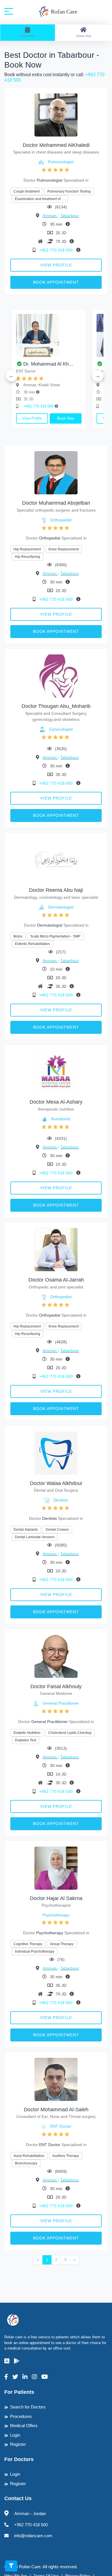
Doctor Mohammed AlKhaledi (56, 145)
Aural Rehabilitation (29, 2156)
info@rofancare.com (33, 2536)
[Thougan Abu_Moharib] (56, 676)
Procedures (21, 2416)
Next (98, 376)
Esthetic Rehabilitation (32, 944)
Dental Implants (26, 1530)
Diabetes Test (26, 1740)
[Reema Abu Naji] (56, 860)
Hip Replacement (27, 549)
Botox (18, 936)
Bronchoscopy (26, 2163)
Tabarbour (70, 216)
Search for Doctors (28, 2407)
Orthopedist (61, 520)
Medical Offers (24, 2426)
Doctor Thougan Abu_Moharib (56, 706)
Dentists (61, 1500)
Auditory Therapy (66, 2156)
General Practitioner (61, 1703)
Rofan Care (63, 11)
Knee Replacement (64, 549)
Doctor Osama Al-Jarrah (56, 1280)
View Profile (56, 265)
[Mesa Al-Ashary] (56, 1072)
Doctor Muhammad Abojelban (56, 503)
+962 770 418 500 (57, 250)
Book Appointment (56, 282)
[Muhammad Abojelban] (56, 472)
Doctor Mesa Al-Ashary (56, 1102)
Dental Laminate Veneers (35, 1537)
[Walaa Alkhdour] (56, 1453)
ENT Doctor (61, 2126)
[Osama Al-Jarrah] (56, 1249)
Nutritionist (61, 1119)
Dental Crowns (57, 1530)
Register (18, 2444)
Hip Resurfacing (28, 557)
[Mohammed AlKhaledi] (56, 115)
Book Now (19, 418)
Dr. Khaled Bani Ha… (80, 364)
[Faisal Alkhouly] (56, 1656)
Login (15, 2435)
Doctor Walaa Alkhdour (56, 1483)
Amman (50, 216)
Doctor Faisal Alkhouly (56, 1686)
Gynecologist (61, 729)
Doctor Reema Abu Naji (56, 890)
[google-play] (17, 2361)
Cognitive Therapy (28, 1944)
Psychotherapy (56, 1915)
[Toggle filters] (11, 2566)
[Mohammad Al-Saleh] (56, 2079)
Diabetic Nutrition (27, 1733)
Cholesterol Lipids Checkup (70, 1733)
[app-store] (7, 2361)
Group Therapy (62, 1944)
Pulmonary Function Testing (69, 191)
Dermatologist (61, 907)
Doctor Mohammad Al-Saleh (56, 2110)
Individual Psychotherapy (35, 1951)
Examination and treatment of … (40, 199)
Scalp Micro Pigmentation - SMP (55, 936)
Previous (11, 376)
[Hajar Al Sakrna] (56, 1868)
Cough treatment (27, 191)
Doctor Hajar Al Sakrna (56, 1898)
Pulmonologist (61, 162)
